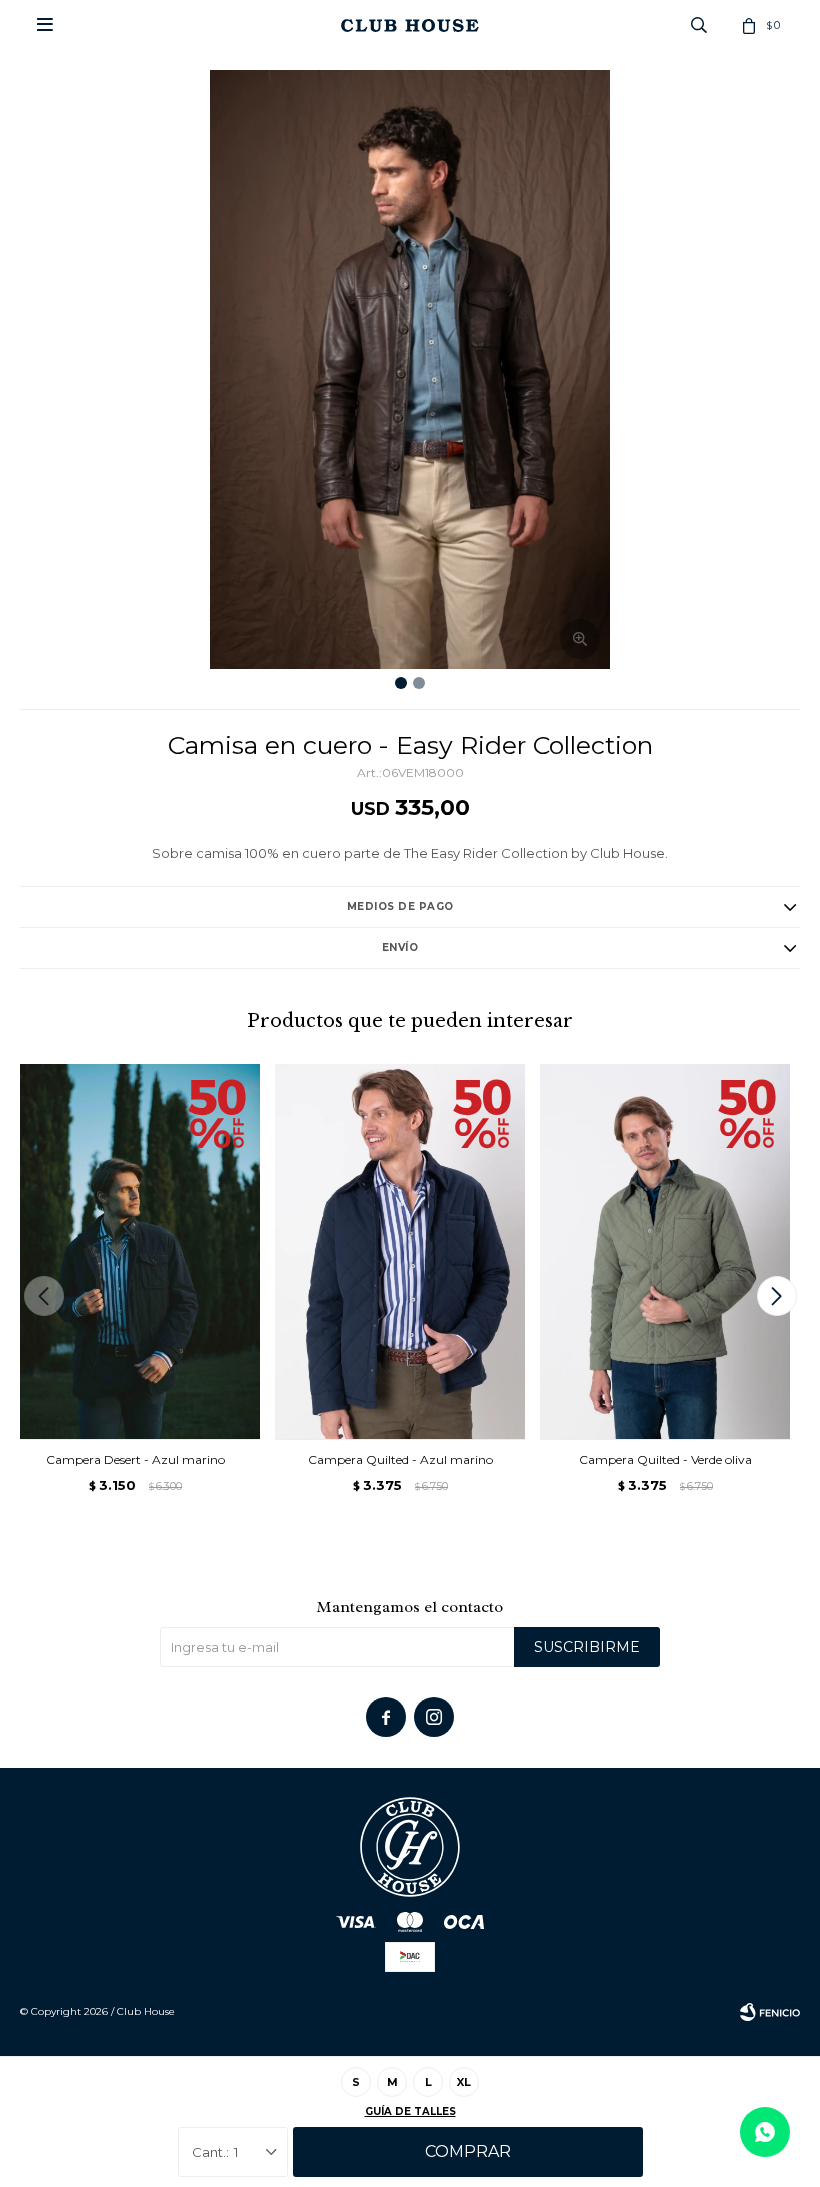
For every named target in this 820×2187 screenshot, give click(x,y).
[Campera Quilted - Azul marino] (400, 1251)
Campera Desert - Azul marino (135, 1459)
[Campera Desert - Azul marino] (135, 1251)
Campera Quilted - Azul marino (400, 1459)
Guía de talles (410, 2111)
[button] (776, 1296)
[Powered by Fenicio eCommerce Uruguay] (770, 2012)
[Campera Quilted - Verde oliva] (665, 1251)
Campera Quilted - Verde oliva (665, 1459)
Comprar (468, 2151)
